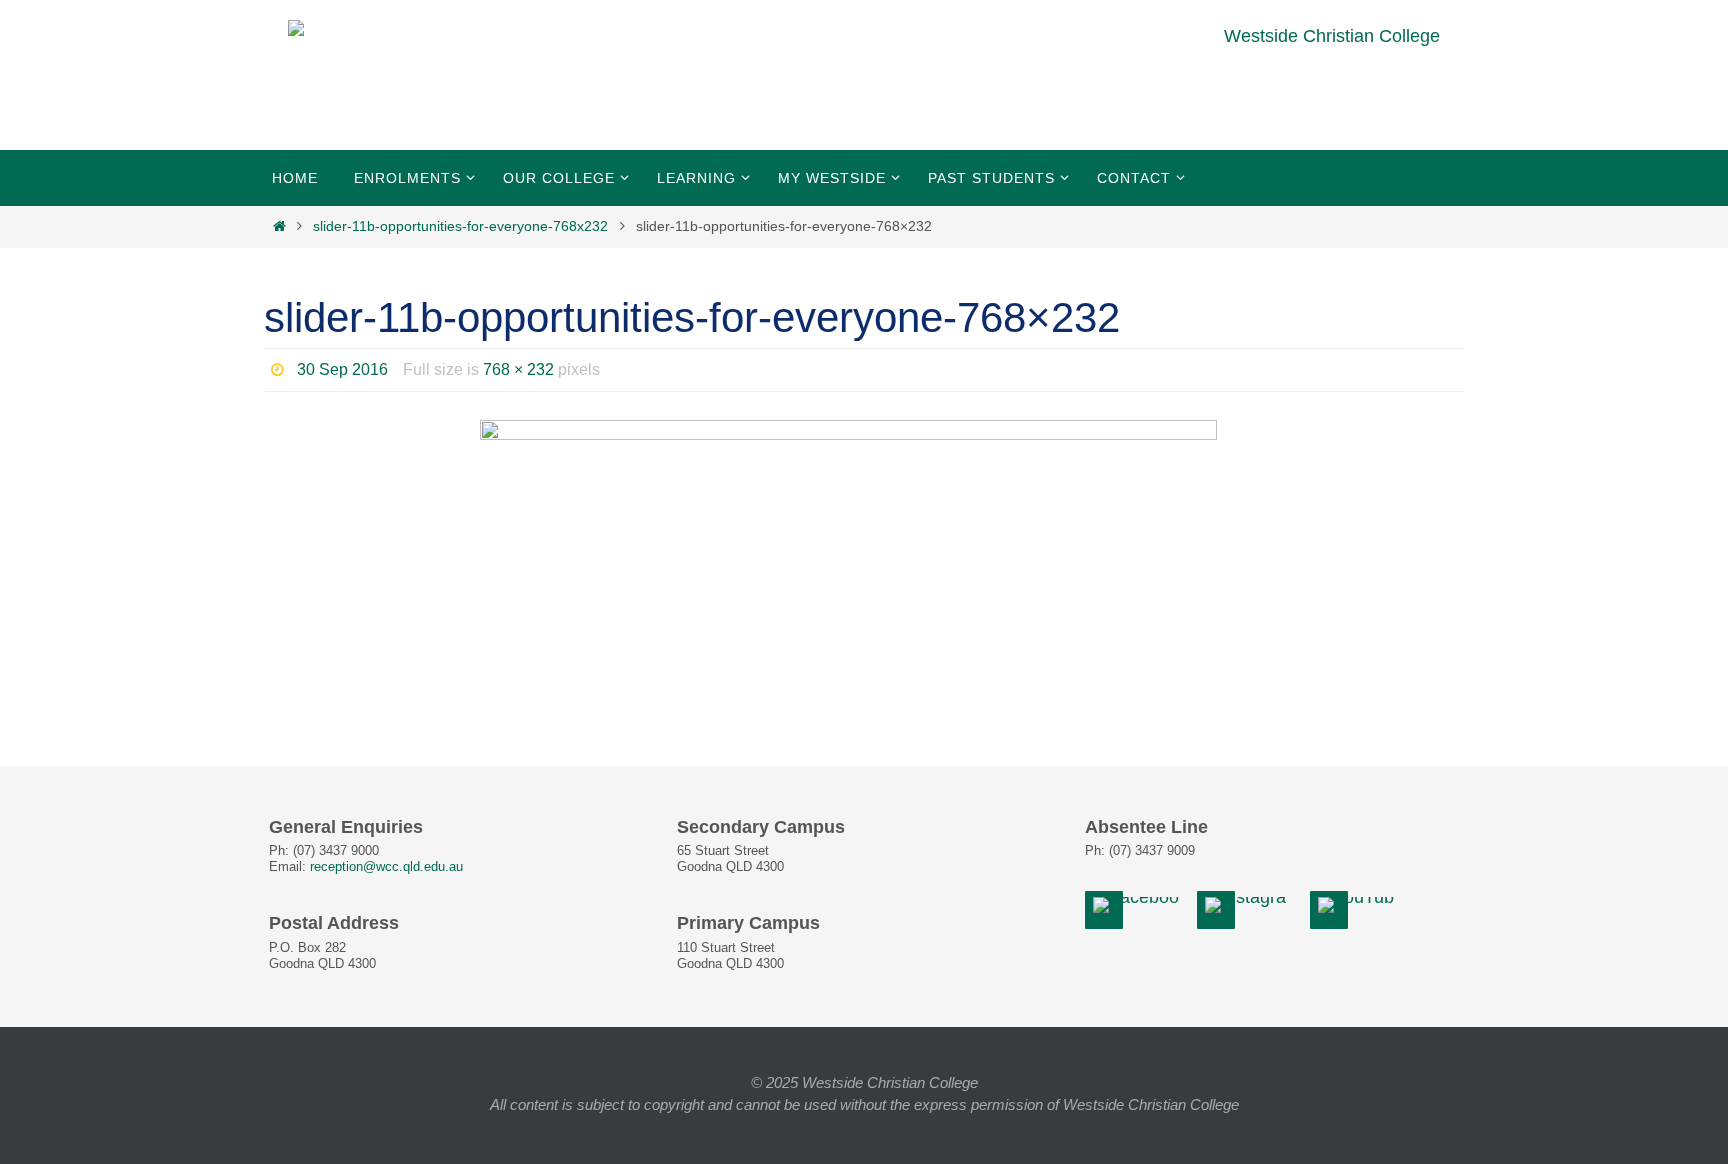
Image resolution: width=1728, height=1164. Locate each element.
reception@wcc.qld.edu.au (386, 867)
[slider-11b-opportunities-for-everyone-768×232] (864, 536)
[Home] (279, 226)
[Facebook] (1138, 905)
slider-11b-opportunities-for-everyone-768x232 (460, 226)
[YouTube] (1359, 905)
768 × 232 (518, 369)
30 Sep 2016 (342, 369)
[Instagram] (1251, 905)
